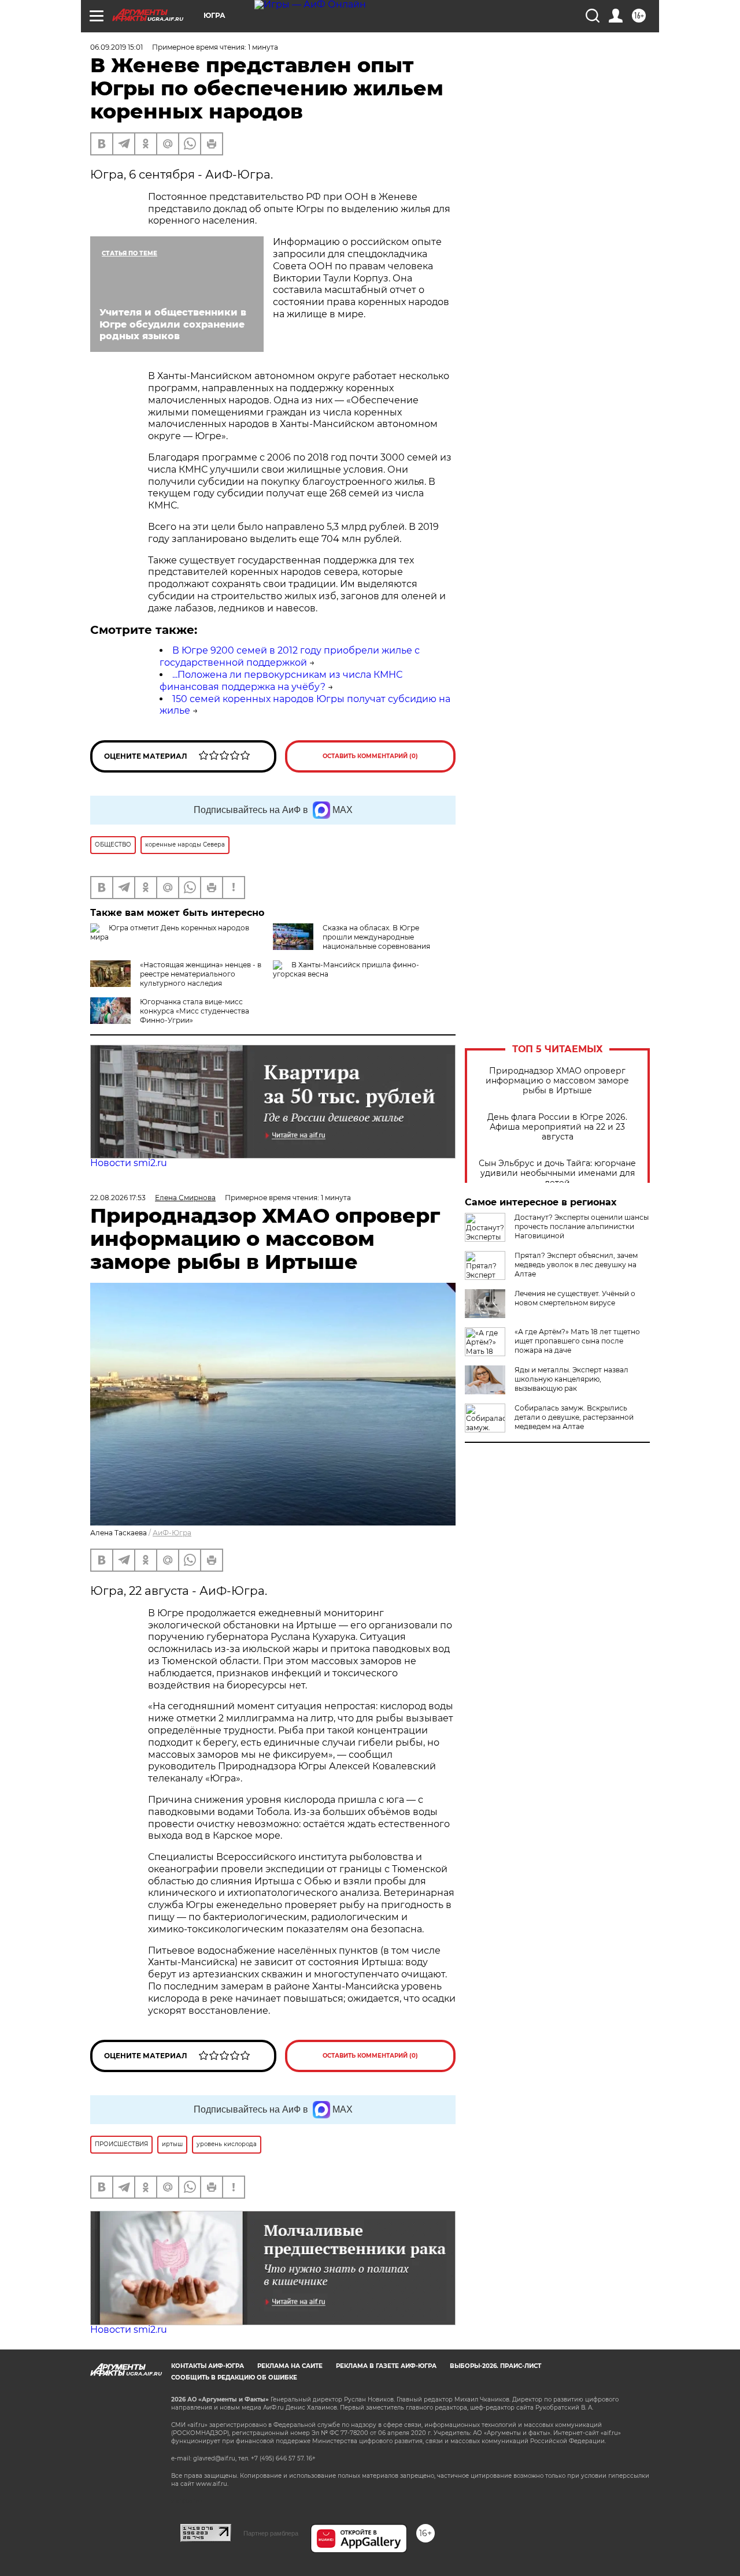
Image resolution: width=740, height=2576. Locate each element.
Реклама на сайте (290, 2366)
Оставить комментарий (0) (370, 756)
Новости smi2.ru (129, 1163)
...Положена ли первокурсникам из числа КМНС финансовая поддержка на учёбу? (281, 681)
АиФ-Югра (172, 1533)
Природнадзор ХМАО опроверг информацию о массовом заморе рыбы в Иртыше (557, 1081)
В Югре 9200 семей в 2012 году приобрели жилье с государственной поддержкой (290, 656)
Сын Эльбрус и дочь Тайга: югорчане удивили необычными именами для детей (557, 1173)
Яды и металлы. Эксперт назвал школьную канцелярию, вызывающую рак (571, 1379)
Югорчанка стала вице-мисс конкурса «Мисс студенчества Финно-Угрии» (195, 1011)
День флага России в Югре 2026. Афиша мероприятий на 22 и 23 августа (557, 1127)
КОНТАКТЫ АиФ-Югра (208, 2366)
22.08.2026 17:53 (118, 1198)
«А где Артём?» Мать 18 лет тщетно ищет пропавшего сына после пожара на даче (577, 1341)
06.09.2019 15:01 (116, 47)
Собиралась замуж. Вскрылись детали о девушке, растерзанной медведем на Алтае (574, 1417)
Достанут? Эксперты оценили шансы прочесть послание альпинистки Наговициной (582, 1226)
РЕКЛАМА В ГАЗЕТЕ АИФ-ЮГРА (386, 2366)
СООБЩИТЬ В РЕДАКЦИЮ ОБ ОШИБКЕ (234, 2378)
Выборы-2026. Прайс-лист (495, 2366)
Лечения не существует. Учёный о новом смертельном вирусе (575, 1298)
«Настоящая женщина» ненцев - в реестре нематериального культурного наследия (201, 974)
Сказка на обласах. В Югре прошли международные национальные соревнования (376, 937)
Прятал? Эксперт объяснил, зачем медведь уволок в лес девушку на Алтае (576, 1265)
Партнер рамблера (271, 2533)
